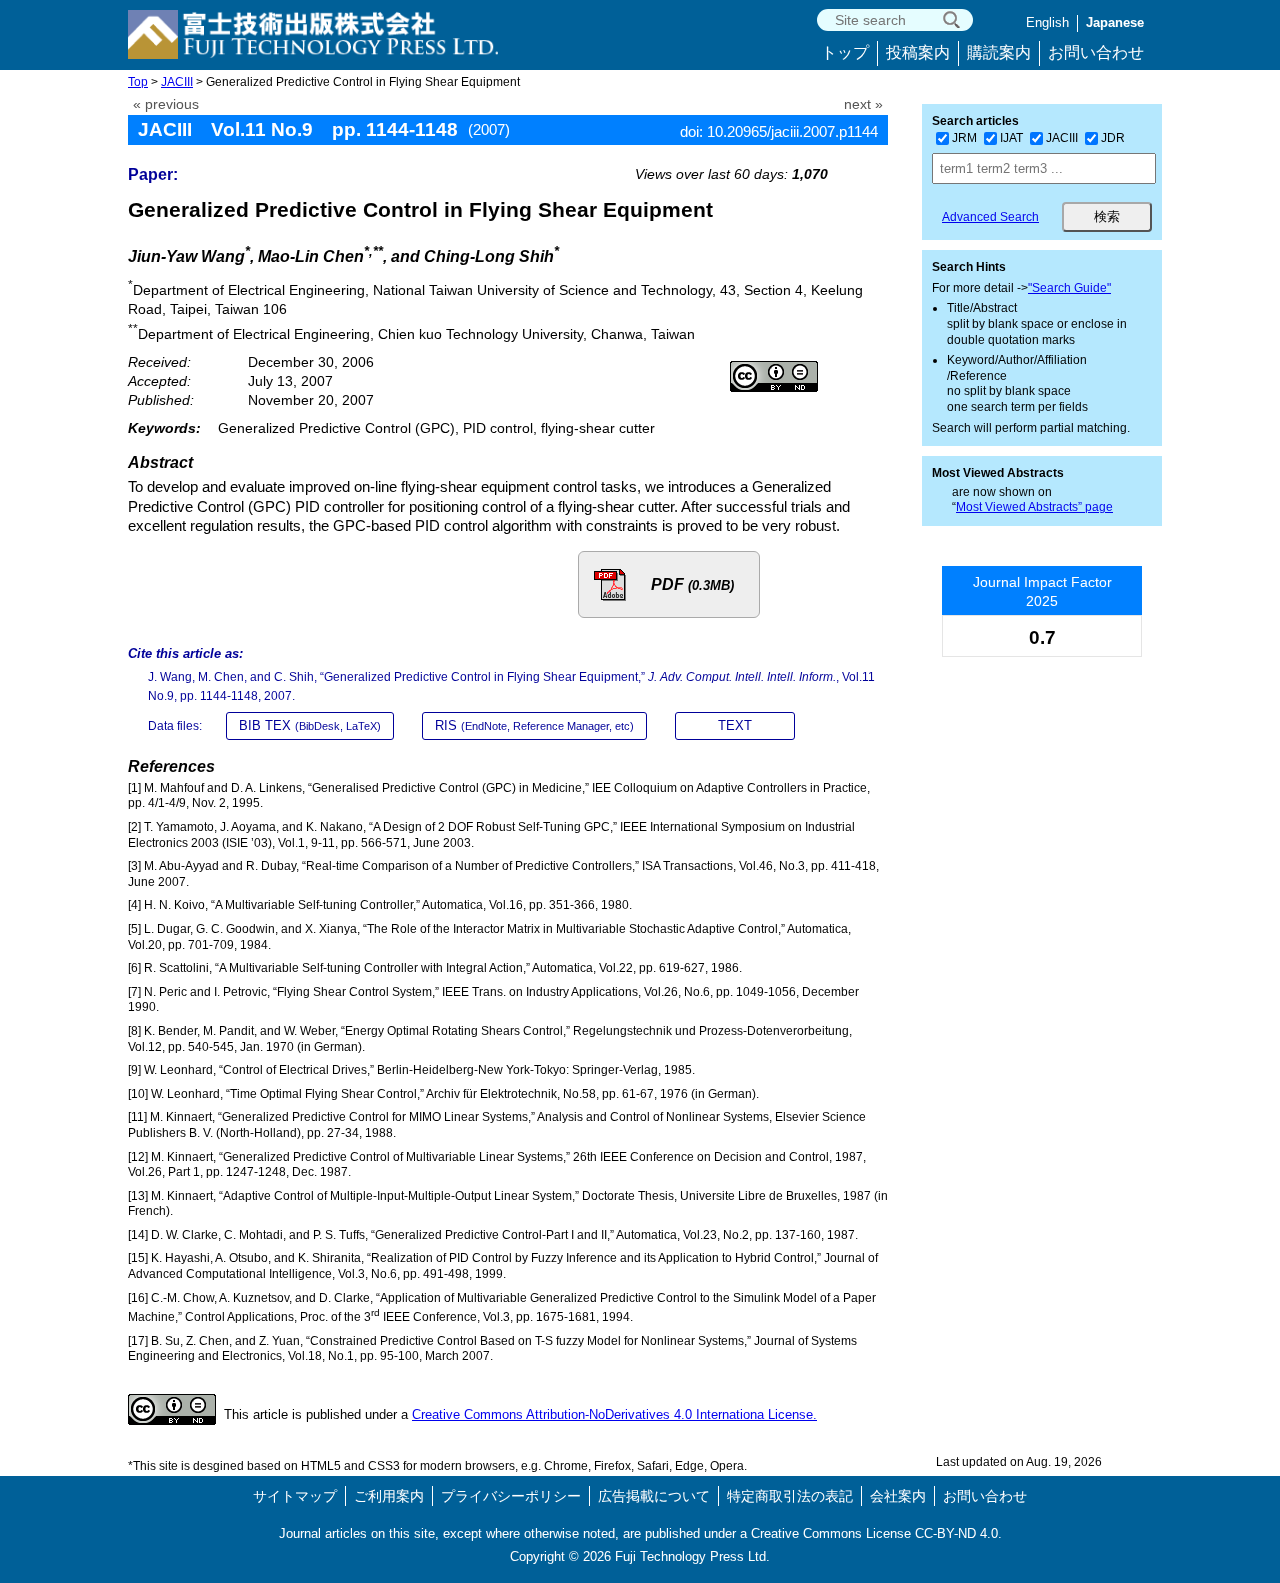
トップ (845, 52)
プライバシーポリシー (511, 1496)
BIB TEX (310, 725)
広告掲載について (654, 1496)
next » (863, 104)
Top (138, 82)
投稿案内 (918, 52)
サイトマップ (295, 1496)
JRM (964, 138)
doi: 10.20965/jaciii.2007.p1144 (779, 131)
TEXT (735, 725)
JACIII (177, 82)
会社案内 (898, 1496)
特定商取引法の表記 (790, 1496)
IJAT (1011, 138)
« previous (166, 104)
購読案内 (999, 52)
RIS (534, 725)
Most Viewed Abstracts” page (1034, 507)
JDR (1113, 138)
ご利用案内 (389, 1496)
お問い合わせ (1096, 52)
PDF (692, 584)
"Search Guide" (1069, 288)
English (1047, 22)
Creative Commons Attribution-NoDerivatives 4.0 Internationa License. (614, 1414)
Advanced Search (990, 217)
